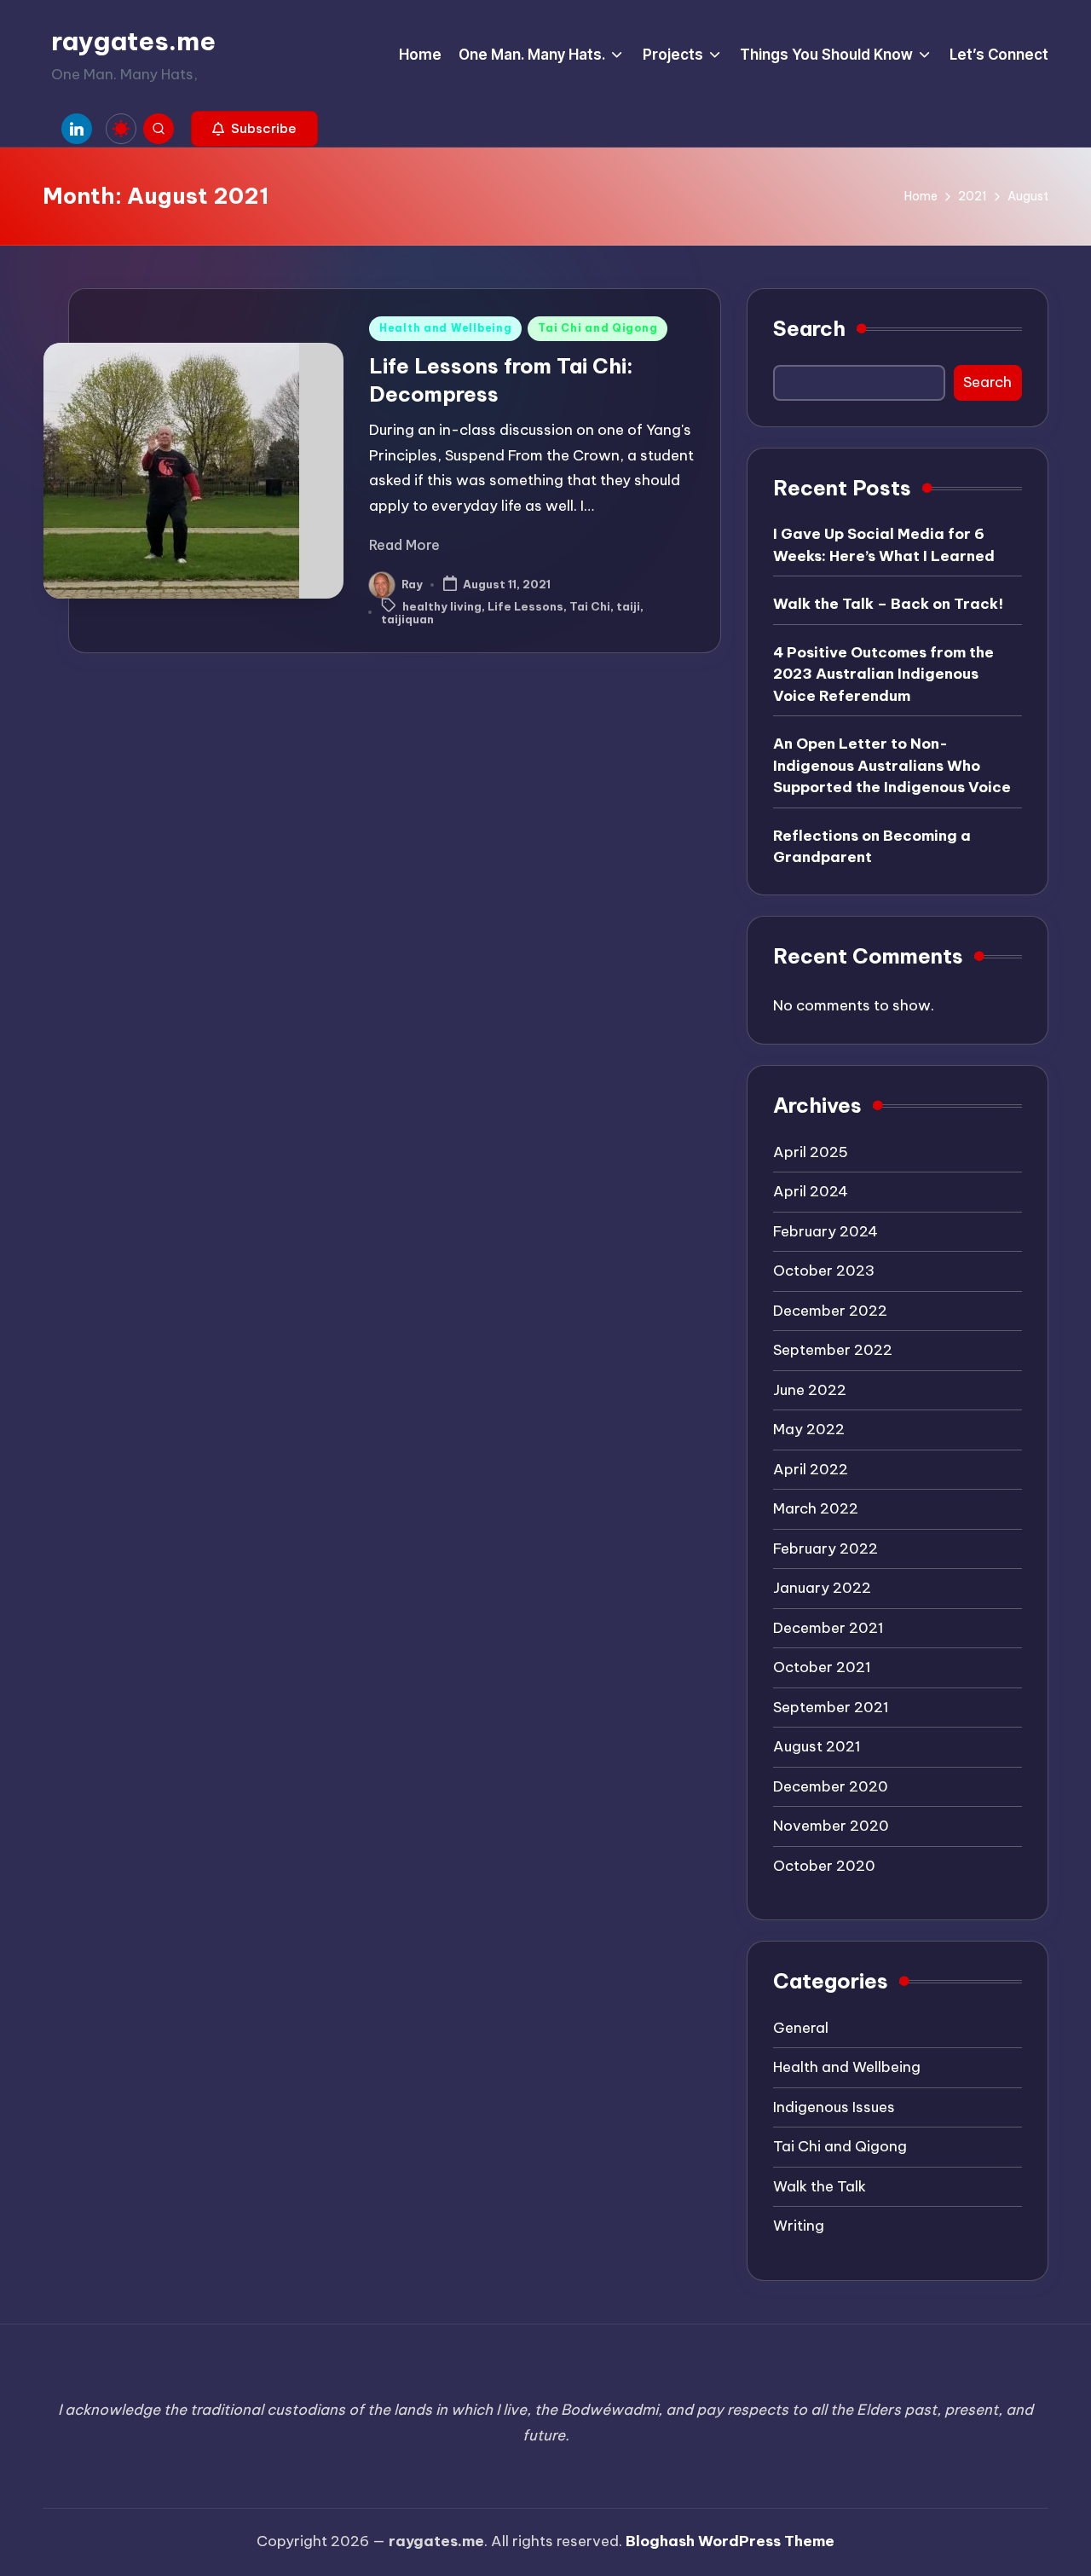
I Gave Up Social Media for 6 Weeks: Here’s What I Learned (884, 545)
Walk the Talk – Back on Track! (888, 604)
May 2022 (809, 1429)
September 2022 (833, 1350)
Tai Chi (590, 606)
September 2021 (831, 1707)
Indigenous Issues (834, 2107)
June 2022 (810, 1390)
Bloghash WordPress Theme (730, 2541)
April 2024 (811, 1191)
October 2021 (822, 1667)
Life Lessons (525, 606)
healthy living (442, 606)
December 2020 (831, 1786)
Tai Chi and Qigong (597, 328)
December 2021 (828, 1628)
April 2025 (811, 1152)
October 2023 (824, 1271)
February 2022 (825, 1548)
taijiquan (407, 619)
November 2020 (831, 1826)
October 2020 (824, 1866)
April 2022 (811, 1469)
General (801, 2028)
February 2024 (825, 1231)
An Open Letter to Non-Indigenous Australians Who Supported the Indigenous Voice (892, 765)
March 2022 (816, 1508)
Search (809, 328)
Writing (799, 2226)
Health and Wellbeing (445, 328)
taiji (628, 606)
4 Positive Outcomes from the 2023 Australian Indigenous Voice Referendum (883, 674)
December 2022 (830, 1311)
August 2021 (817, 1746)
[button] (254, 129)
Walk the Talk (820, 2186)
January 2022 (822, 1588)
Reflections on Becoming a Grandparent (872, 847)
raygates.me (133, 41)
